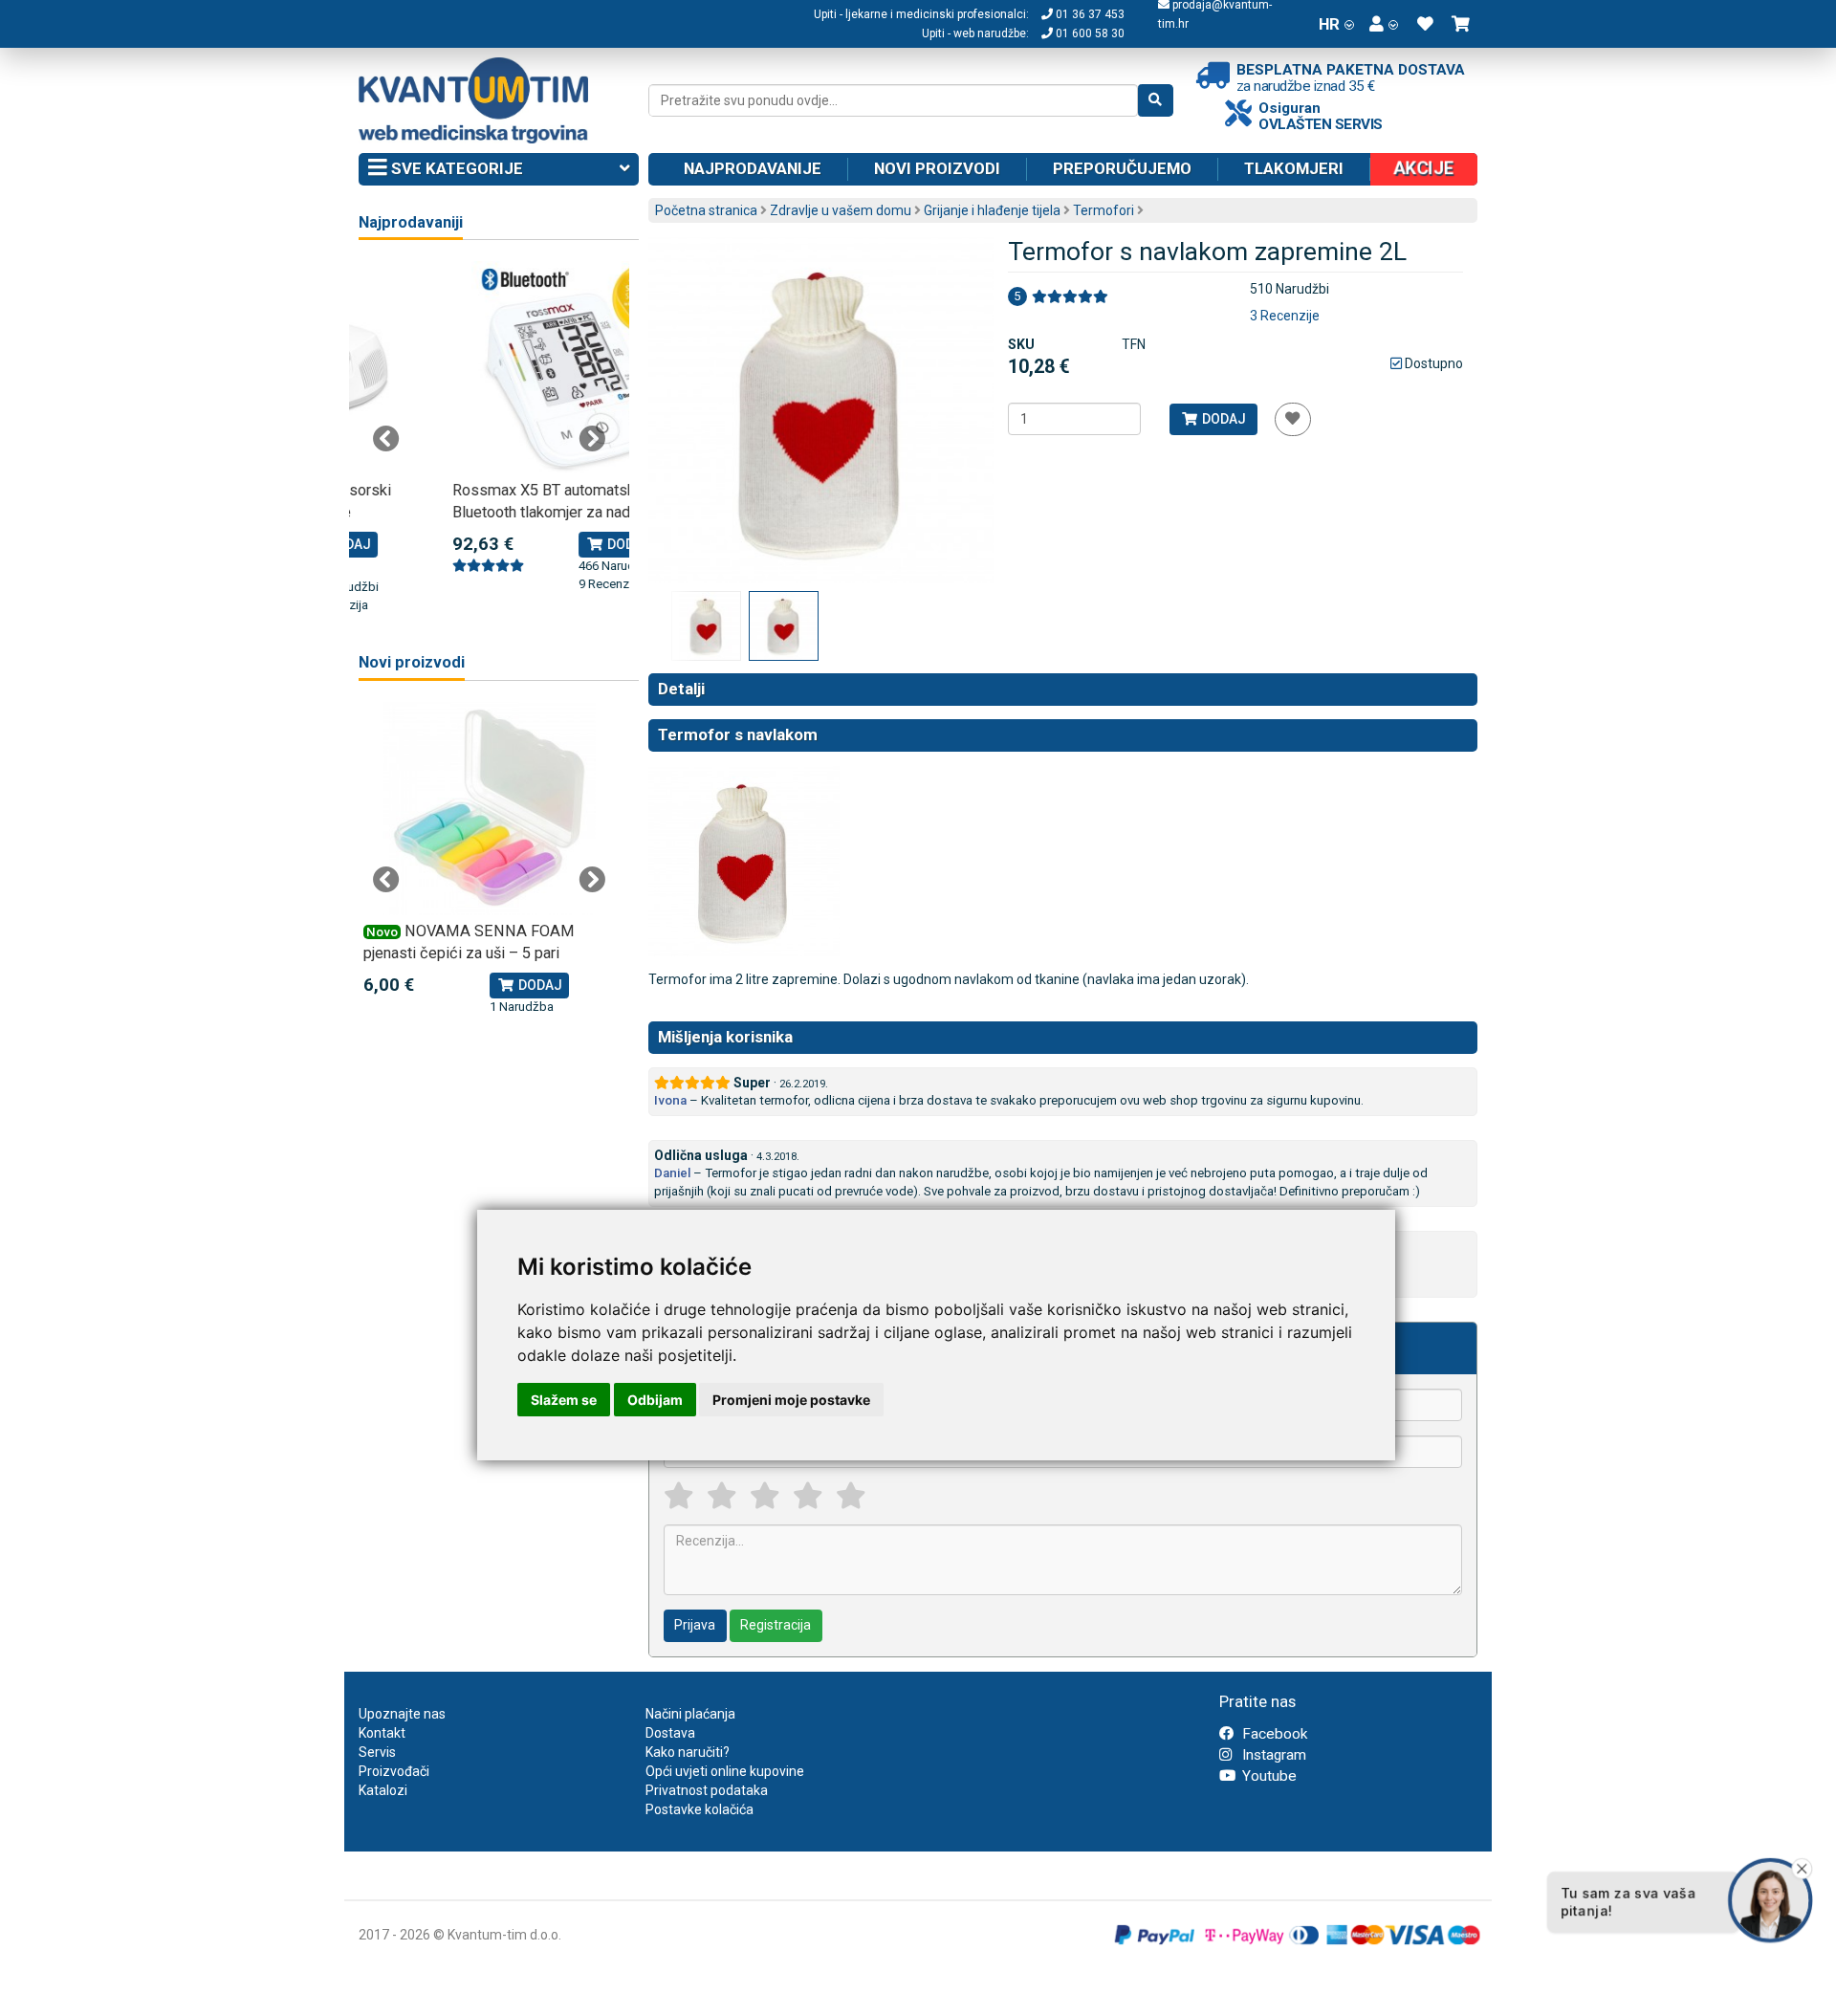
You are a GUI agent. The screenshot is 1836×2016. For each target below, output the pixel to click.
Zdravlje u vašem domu (841, 210)
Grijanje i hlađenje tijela (992, 210)
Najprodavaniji (411, 222)
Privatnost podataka (707, 1790)
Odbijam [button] (655, 1400)
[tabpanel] (489, 427)
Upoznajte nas (402, 1714)
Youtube (1268, 1776)
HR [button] (1329, 24)
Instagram (1272, 1755)
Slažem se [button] (564, 1400)
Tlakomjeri (1294, 168)
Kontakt (382, 1733)
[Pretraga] (1156, 100)
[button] (1384, 24)
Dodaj (1223, 419)
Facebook (1273, 1734)
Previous (386, 439)
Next (592, 439)
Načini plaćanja (690, 1714)
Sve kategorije (455, 168)
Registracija (776, 1625)
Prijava (695, 1625)
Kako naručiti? (688, 1752)
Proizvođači (394, 1771)
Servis (377, 1752)
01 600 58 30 (1089, 33)
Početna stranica (706, 210)
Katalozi (383, 1790)
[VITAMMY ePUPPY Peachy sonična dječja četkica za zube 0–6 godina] (489, 809)
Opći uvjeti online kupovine (725, 1771)
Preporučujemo (1122, 168)
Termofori (1104, 210)
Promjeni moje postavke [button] (791, 1400)
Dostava (670, 1733)
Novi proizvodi (937, 168)
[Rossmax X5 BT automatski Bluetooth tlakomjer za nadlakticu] (489, 368)
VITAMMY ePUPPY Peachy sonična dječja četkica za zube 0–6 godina (482, 953)
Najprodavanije (753, 168)
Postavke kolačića (699, 1809)
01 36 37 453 (1089, 14)
